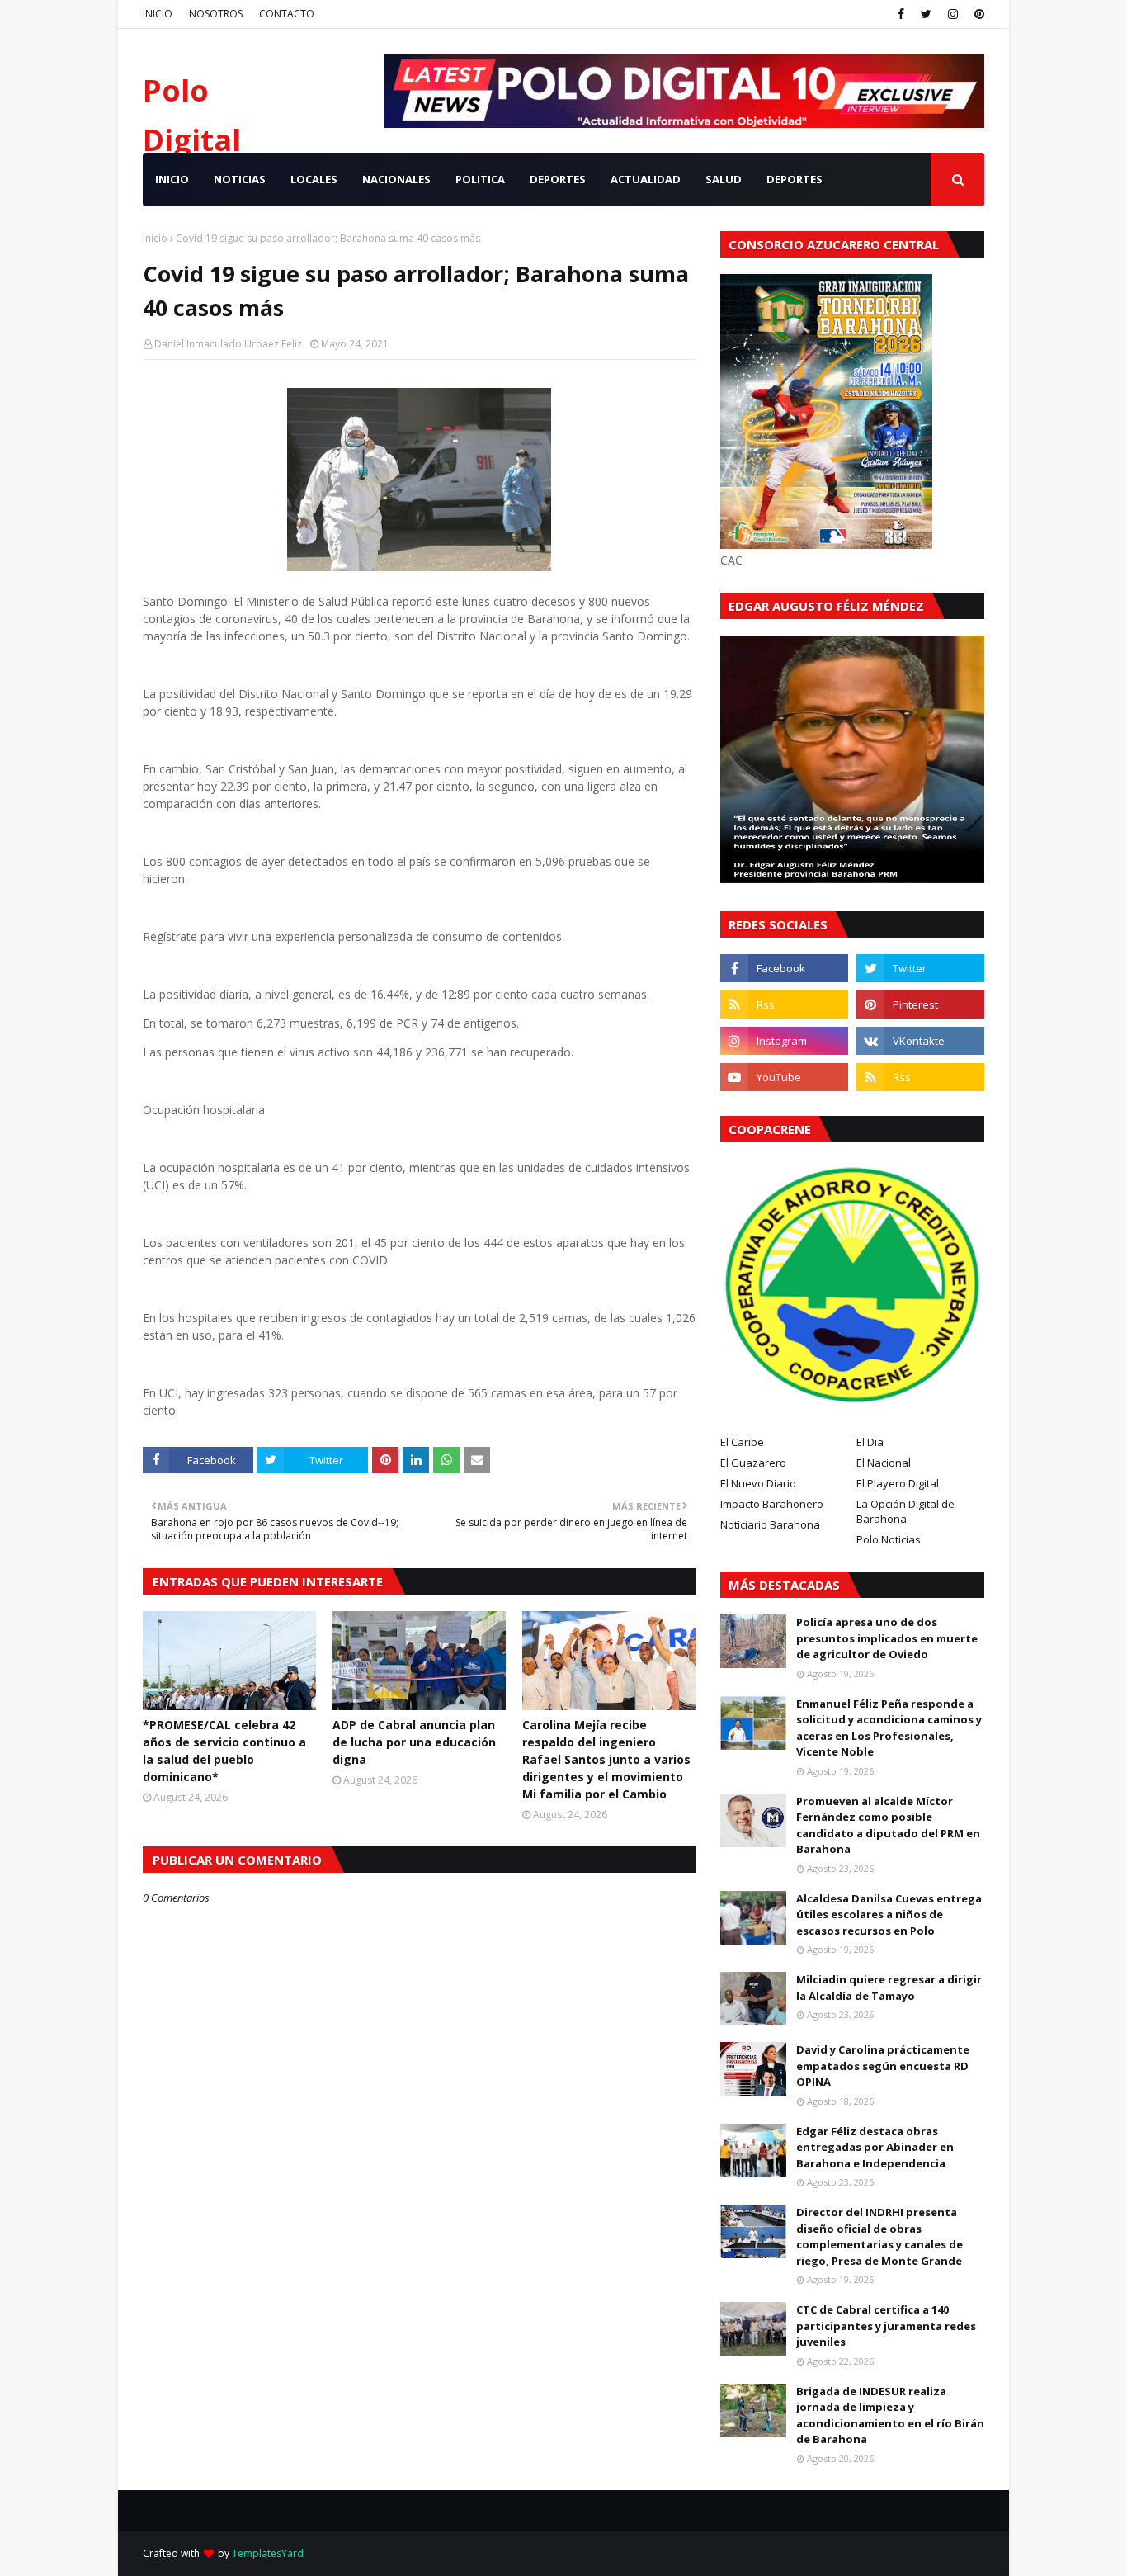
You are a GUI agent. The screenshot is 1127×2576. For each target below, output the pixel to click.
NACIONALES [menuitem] (396, 179)
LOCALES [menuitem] (314, 179)
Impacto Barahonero (772, 1504)
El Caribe (742, 1442)
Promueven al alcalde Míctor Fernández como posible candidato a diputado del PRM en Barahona (888, 1825)
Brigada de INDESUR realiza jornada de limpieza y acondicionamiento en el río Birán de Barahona (890, 2415)
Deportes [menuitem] (795, 179)
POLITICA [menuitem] (480, 179)
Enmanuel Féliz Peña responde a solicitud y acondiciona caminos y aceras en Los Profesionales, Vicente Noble (889, 1728)
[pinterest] (977, 14)
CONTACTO (287, 14)
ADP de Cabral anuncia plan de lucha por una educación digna (414, 1742)
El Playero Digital (898, 1483)
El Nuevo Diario (758, 1483)
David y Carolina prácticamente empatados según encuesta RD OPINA (883, 2066)
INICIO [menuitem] (172, 179)
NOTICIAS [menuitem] (240, 179)
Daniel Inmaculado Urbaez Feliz (228, 344)
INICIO (158, 14)
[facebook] (901, 14)
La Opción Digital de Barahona (905, 1511)
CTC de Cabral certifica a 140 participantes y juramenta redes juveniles (886, 2325)
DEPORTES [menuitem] (558, 179)
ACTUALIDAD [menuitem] (646, 179)
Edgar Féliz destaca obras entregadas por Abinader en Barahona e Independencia (875, 2147)
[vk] (920, 1041)
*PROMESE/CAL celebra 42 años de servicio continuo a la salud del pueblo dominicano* (224, 1751)
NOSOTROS (216, 14)
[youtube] (784, 1077)
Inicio (155, 238)
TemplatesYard (268, 2553)
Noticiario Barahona (770, 1524)
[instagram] (953, 14)
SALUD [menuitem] (724, 179)
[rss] (784, 1004)
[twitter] (926, 14)
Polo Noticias (889, 1539)
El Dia (870, 1442)
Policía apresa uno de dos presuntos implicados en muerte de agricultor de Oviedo (887, 1638)
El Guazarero (753, 1463)
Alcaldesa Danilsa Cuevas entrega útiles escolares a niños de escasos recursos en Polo (889, 1914)
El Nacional (884, 1463)
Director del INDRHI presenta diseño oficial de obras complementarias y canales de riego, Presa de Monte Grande (879, 2236)
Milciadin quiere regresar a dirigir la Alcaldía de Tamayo (889, 1988)
